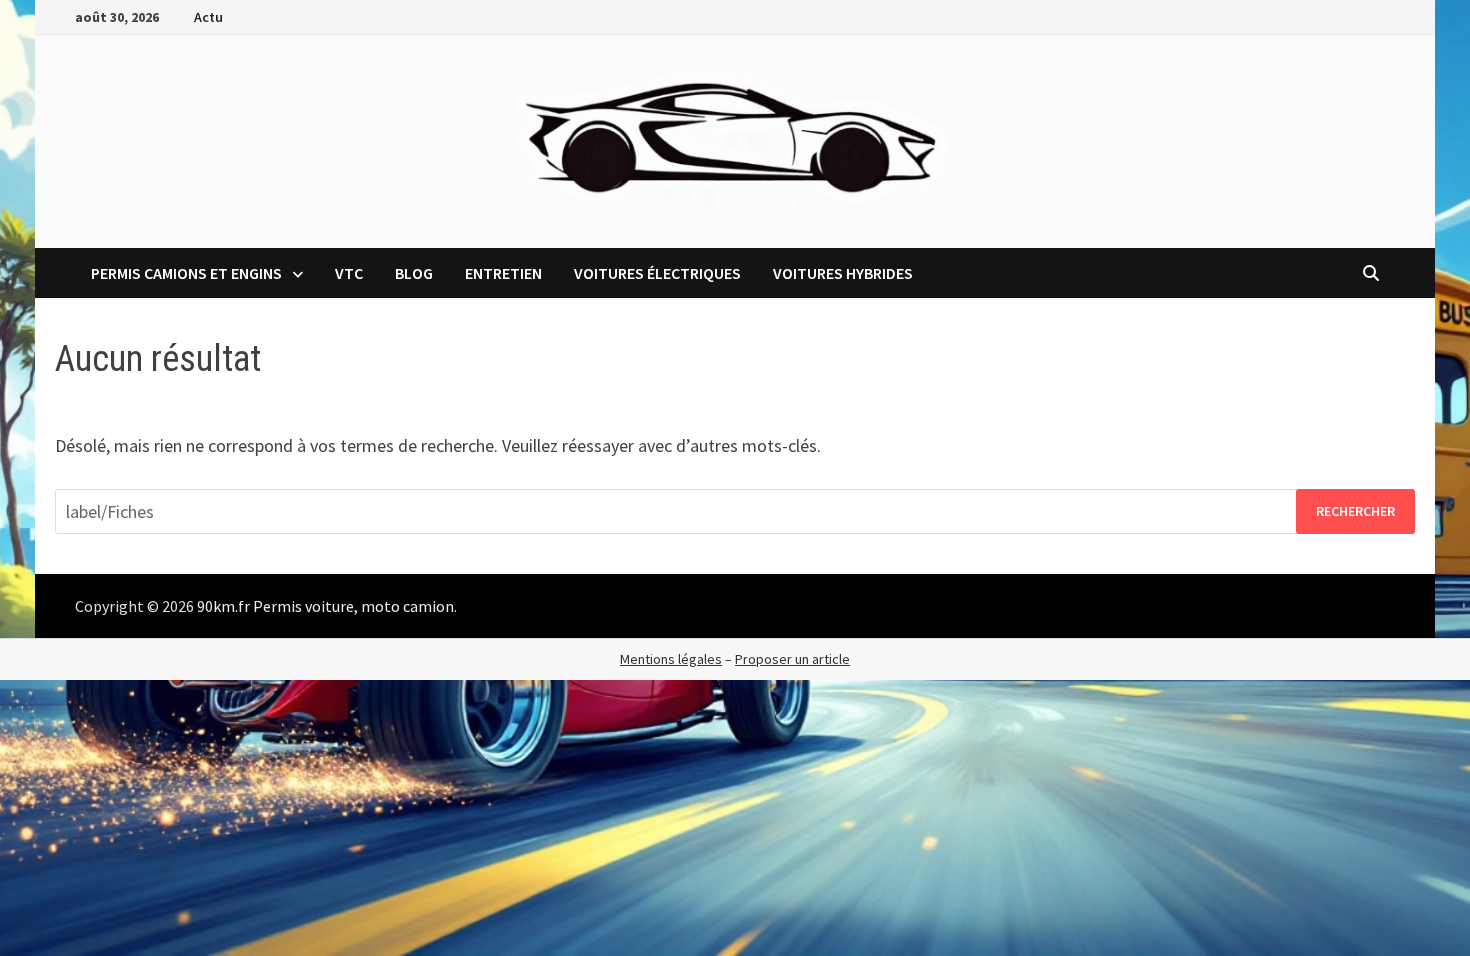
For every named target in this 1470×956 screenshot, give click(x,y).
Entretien (503, 273)
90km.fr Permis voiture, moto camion (325, 606)
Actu (208, 17)
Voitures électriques (657, 273)
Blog (414, 273)
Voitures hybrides (843, 273)
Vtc (349, 273)
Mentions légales (671, 659)
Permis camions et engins (186, 273)
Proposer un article (792, 659)
